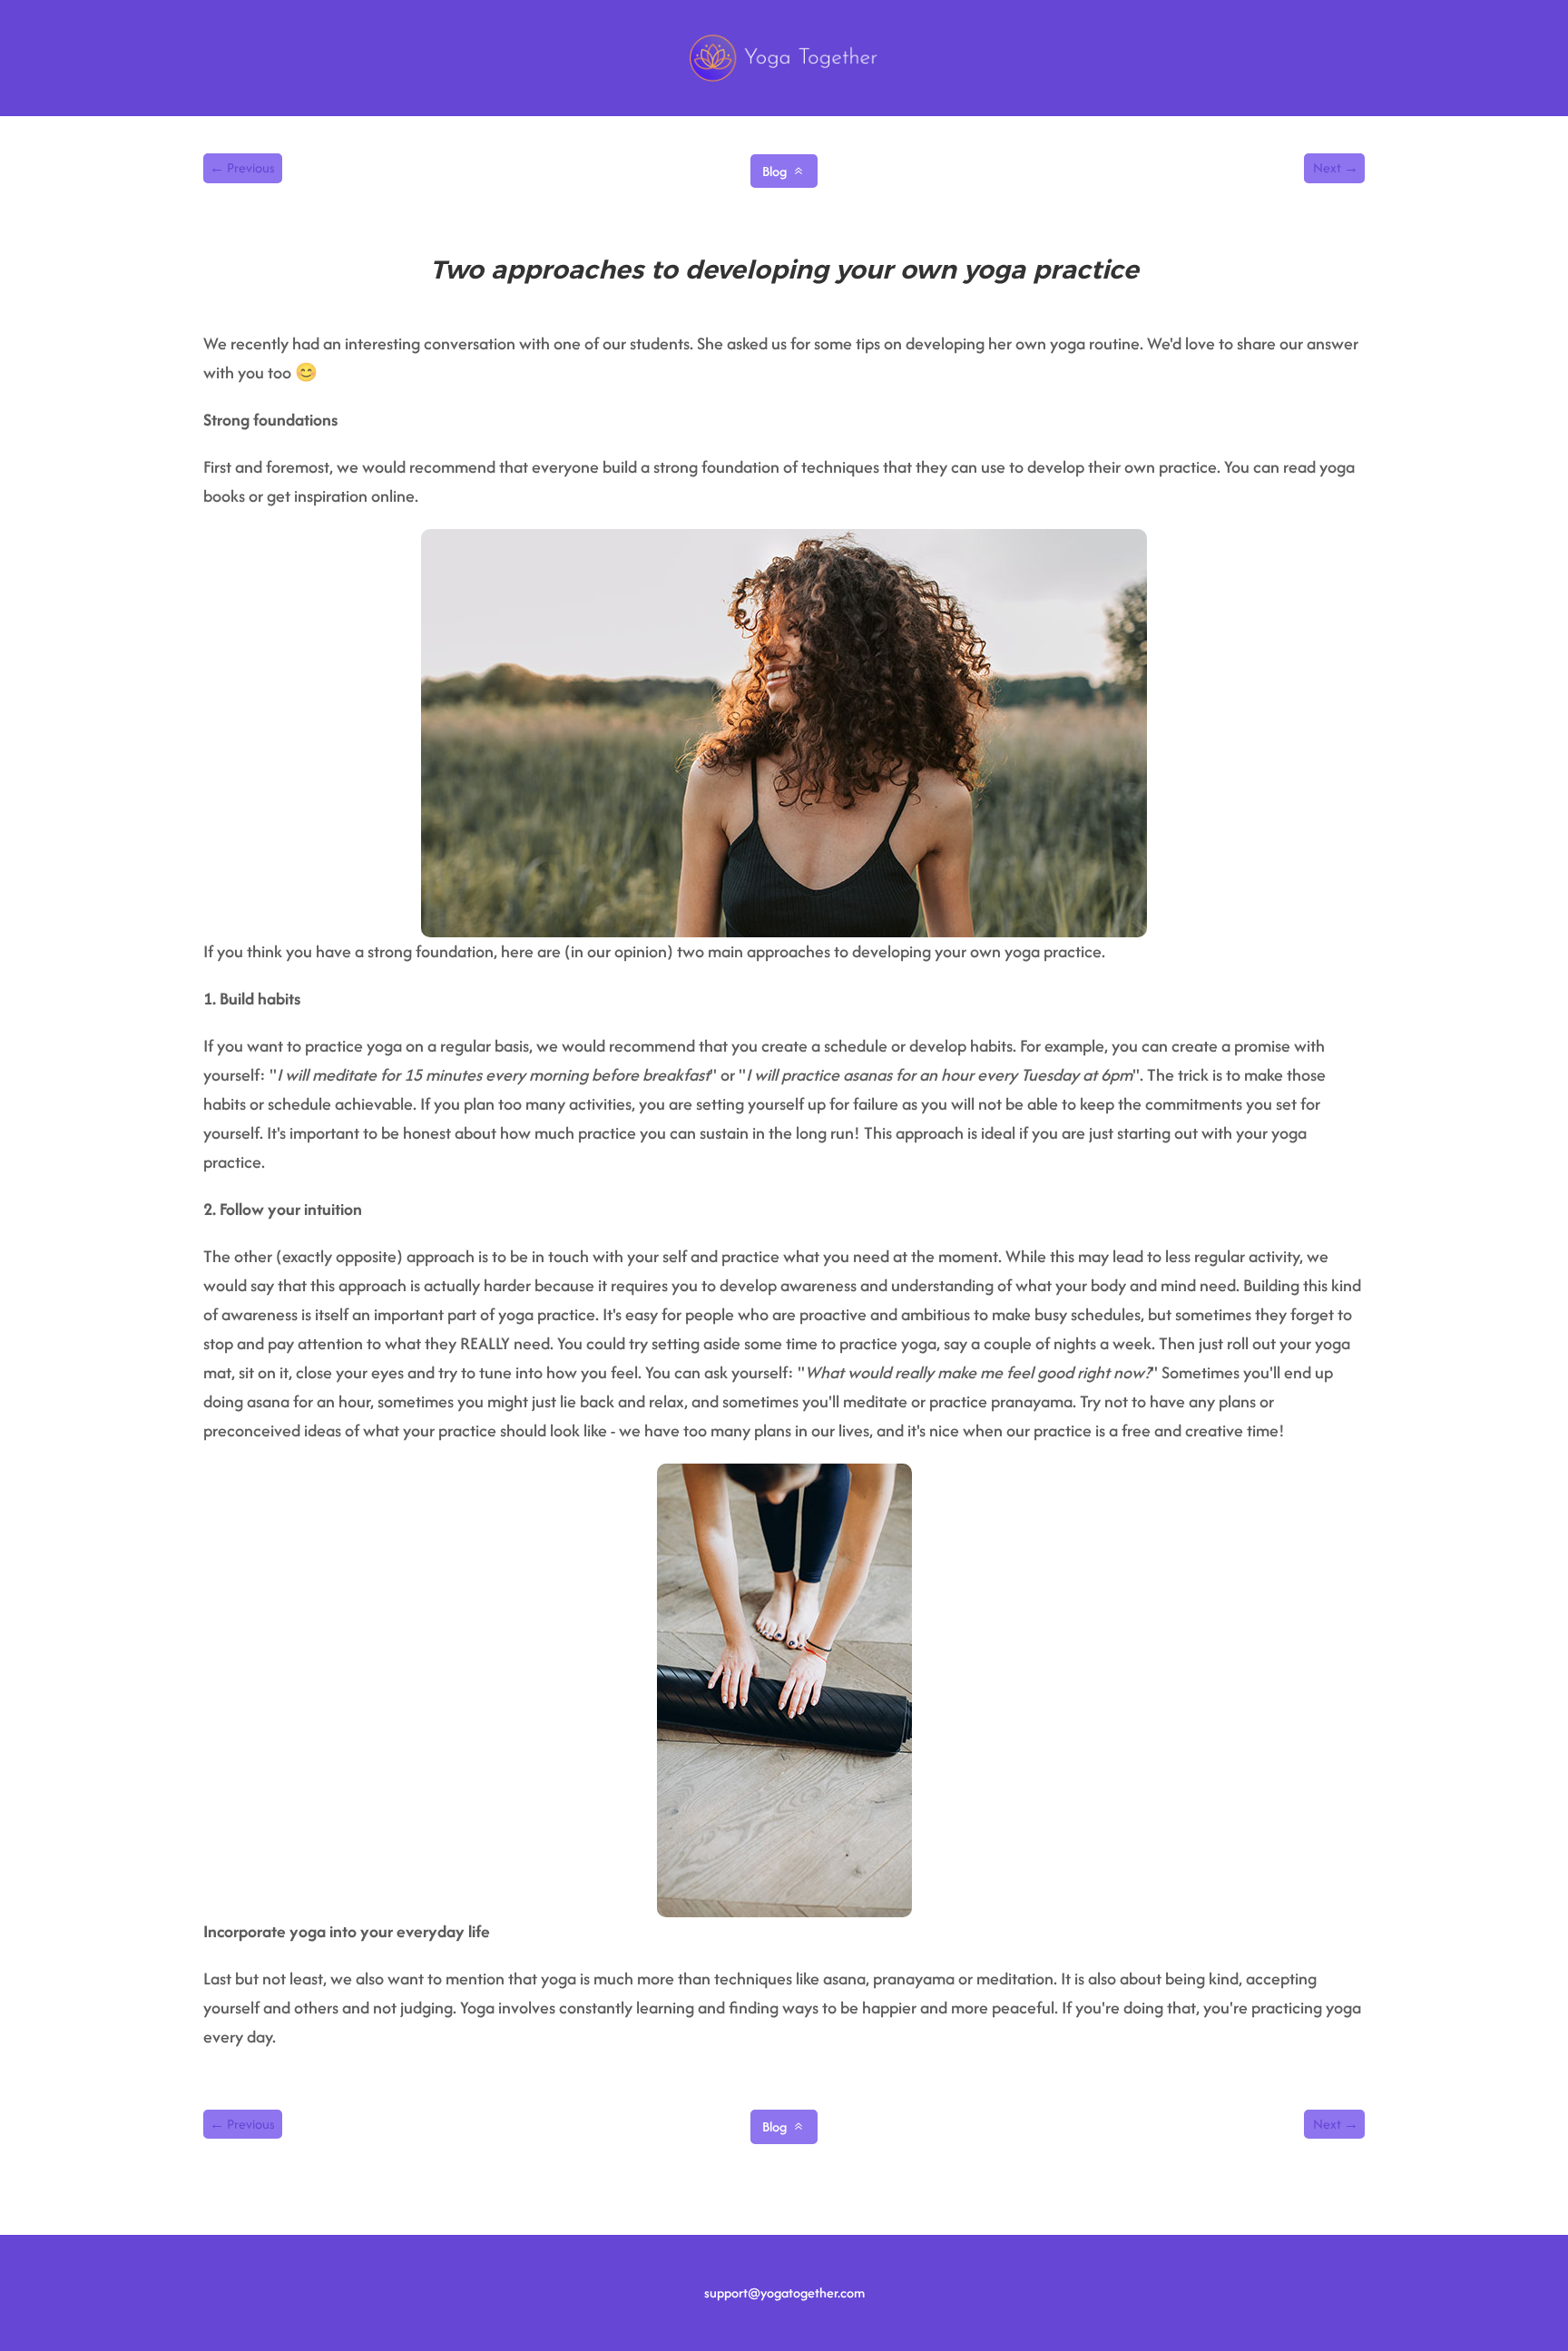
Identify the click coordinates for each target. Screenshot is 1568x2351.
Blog (774, 171)
